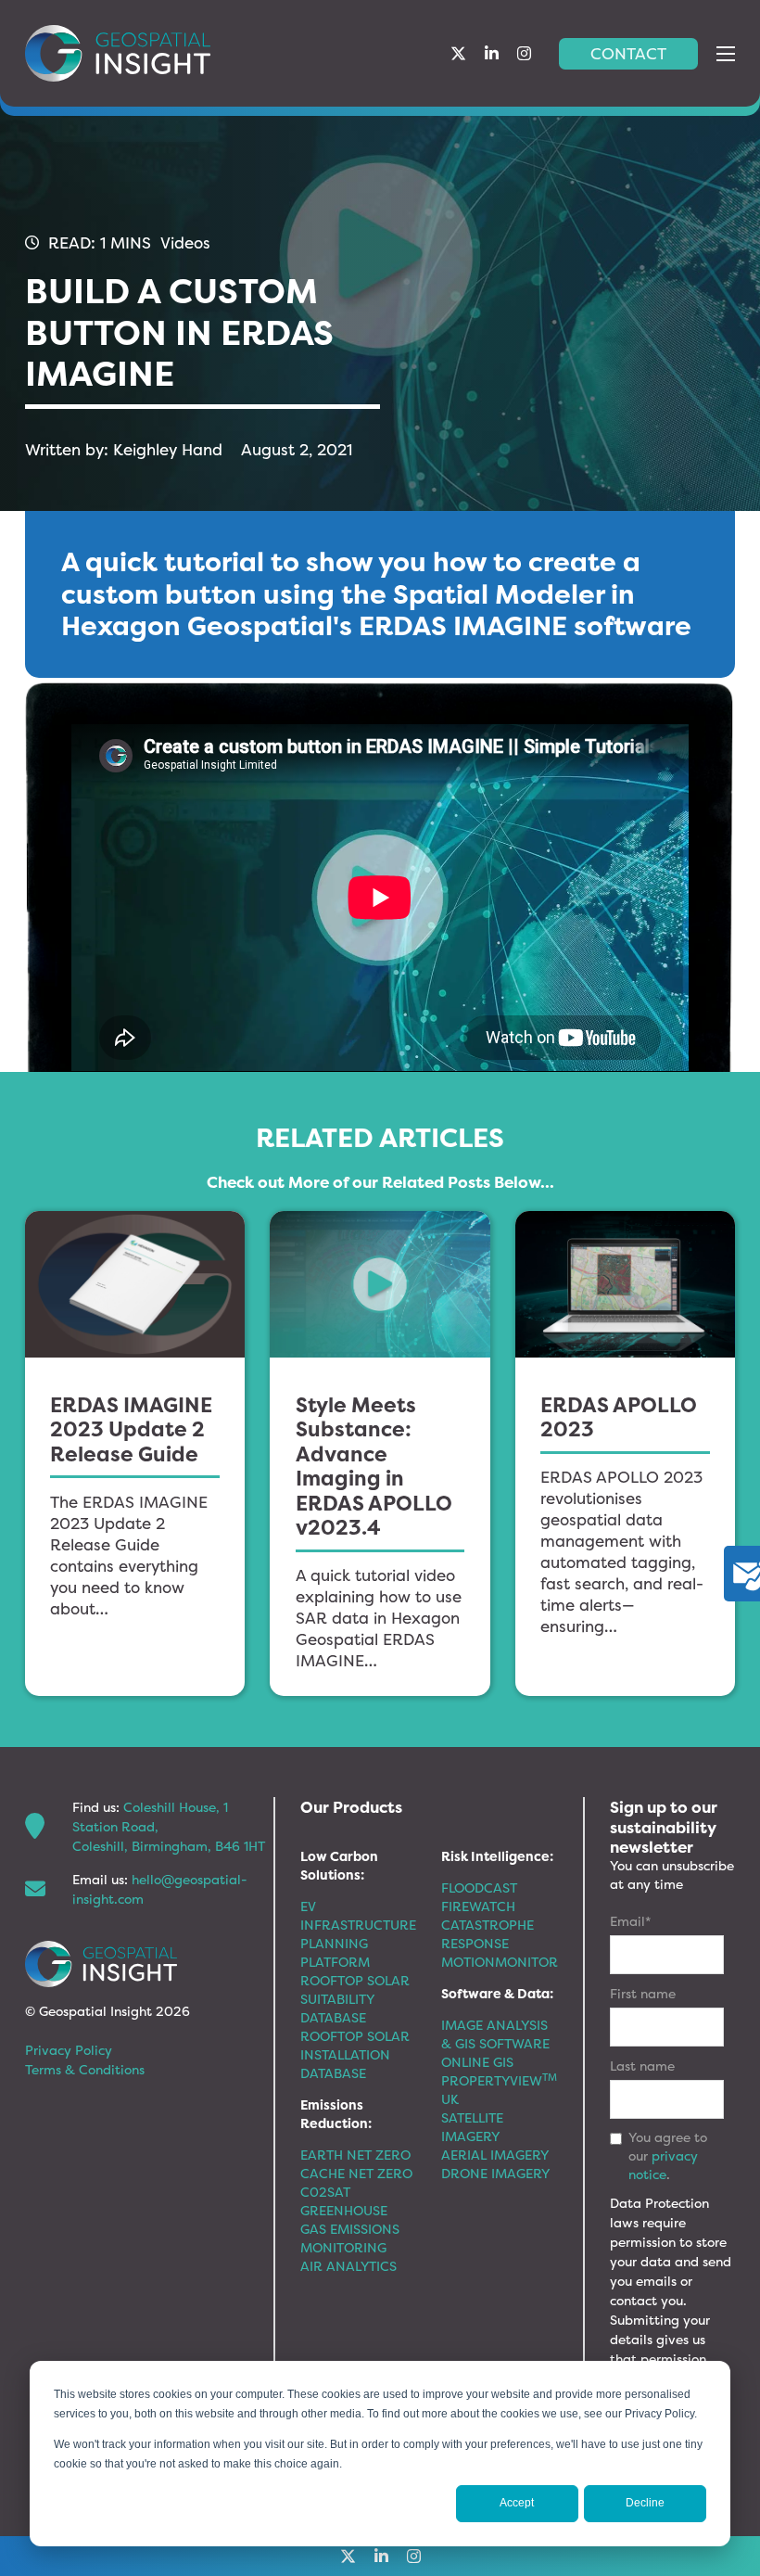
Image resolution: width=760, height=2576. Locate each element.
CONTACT (628, 53)
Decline (645, 2503)
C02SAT (325, 2192)
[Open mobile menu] (726, 54)
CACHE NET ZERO (356, 2173)
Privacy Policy (69, 2050)
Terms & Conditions (85, 2069)
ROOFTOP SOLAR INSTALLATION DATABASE (355, 2054)
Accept (517, 2503)
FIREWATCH (478, 1906)
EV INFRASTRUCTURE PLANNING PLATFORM (358, 1934)
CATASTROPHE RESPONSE (488, 1934)
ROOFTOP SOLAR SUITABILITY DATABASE (355, 1999)
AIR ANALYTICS (348, 2266)
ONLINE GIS (477, 2062)
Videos (185, 242)
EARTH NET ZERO (355, 2155)
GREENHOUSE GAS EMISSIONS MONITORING (350, 2229)
